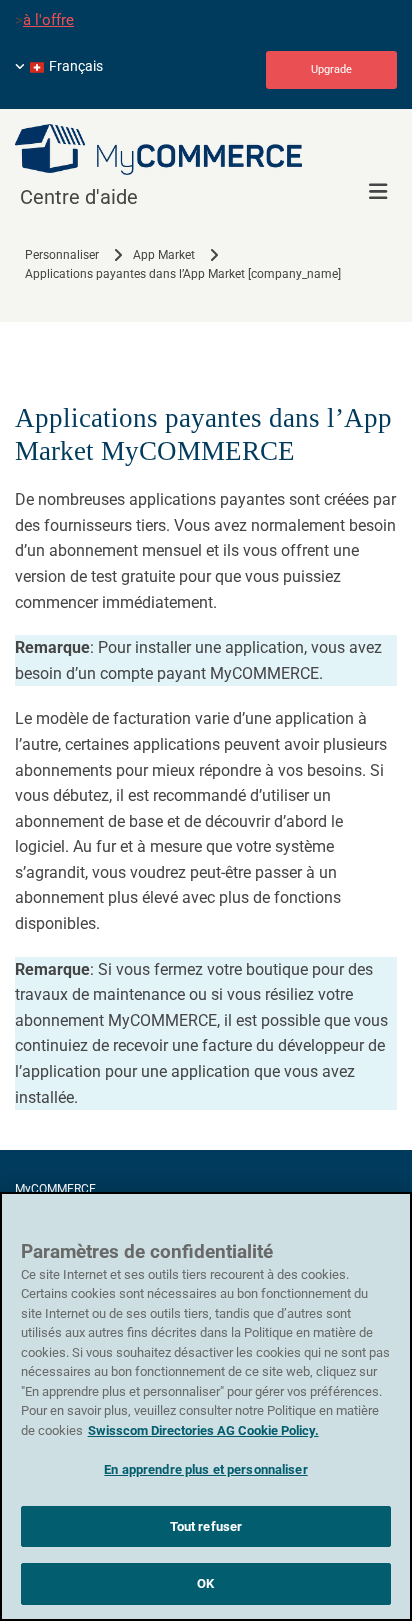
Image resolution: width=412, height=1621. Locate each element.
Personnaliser (62, 255)
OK (205, 1583)
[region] (206, 1406)
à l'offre (48, 20)
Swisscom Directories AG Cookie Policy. (203, 1430)
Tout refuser (206, 1526)
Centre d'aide (79, 197)
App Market (164, 255)
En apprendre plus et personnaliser (205, 1469)
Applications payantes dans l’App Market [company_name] (183, 274)
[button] (331, 70)
